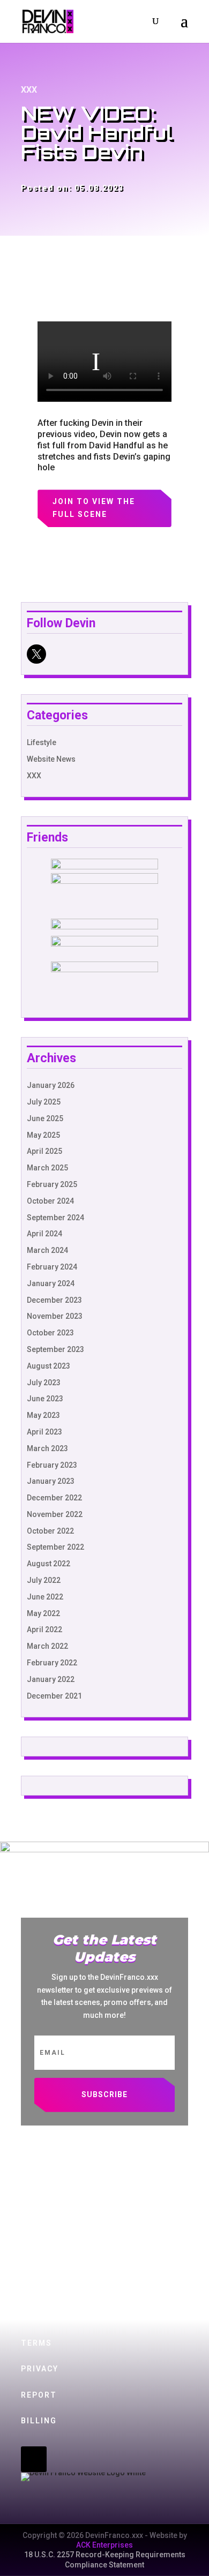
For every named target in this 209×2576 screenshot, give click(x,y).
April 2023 (44, 1432)
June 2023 (45, 1399)
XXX (29, 90)
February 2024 (52, 1267)
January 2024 (51, 1283)
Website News (51, 759)
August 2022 (48, 1564)
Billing (39, 2421)
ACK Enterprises (104, 2545)
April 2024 (44, 1234)
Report (39, 2395)
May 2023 (43, 1415)
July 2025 (44, 1102)
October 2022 (50, 1531)
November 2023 (55, 1316)
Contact (42, 2292)
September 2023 (55, 1349)
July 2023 (44, 1383)
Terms (36, 2343)
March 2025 (47, 1168)
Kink (32, 2214)
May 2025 (43, 1135)
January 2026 (51, 1085)
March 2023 (47, 1448)
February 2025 (52, 1184)
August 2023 (48, 1366)
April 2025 (44, 1151)
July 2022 (44, 1580)
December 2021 (54, 1696)
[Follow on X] (34, 2459)
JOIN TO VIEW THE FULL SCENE (94, 508)
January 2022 (51, 1679)
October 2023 (50, 1333)
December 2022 (54, 1498)
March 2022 (47, 1646)
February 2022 (52, 1663)
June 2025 (45, 1118)
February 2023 (52, 1465)
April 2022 (44, 1629)
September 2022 (55, 1547)
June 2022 (45, 1597)
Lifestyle (42, 742)
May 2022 (43, 1613)
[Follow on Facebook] (83, 2459)
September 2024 (55, 1218)
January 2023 (51, 1481)
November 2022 (55, 1514)
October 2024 (50, 1201)
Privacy (40, 2369)
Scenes (38, 2188)
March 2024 (47, 1250)
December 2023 (54, 1300)
